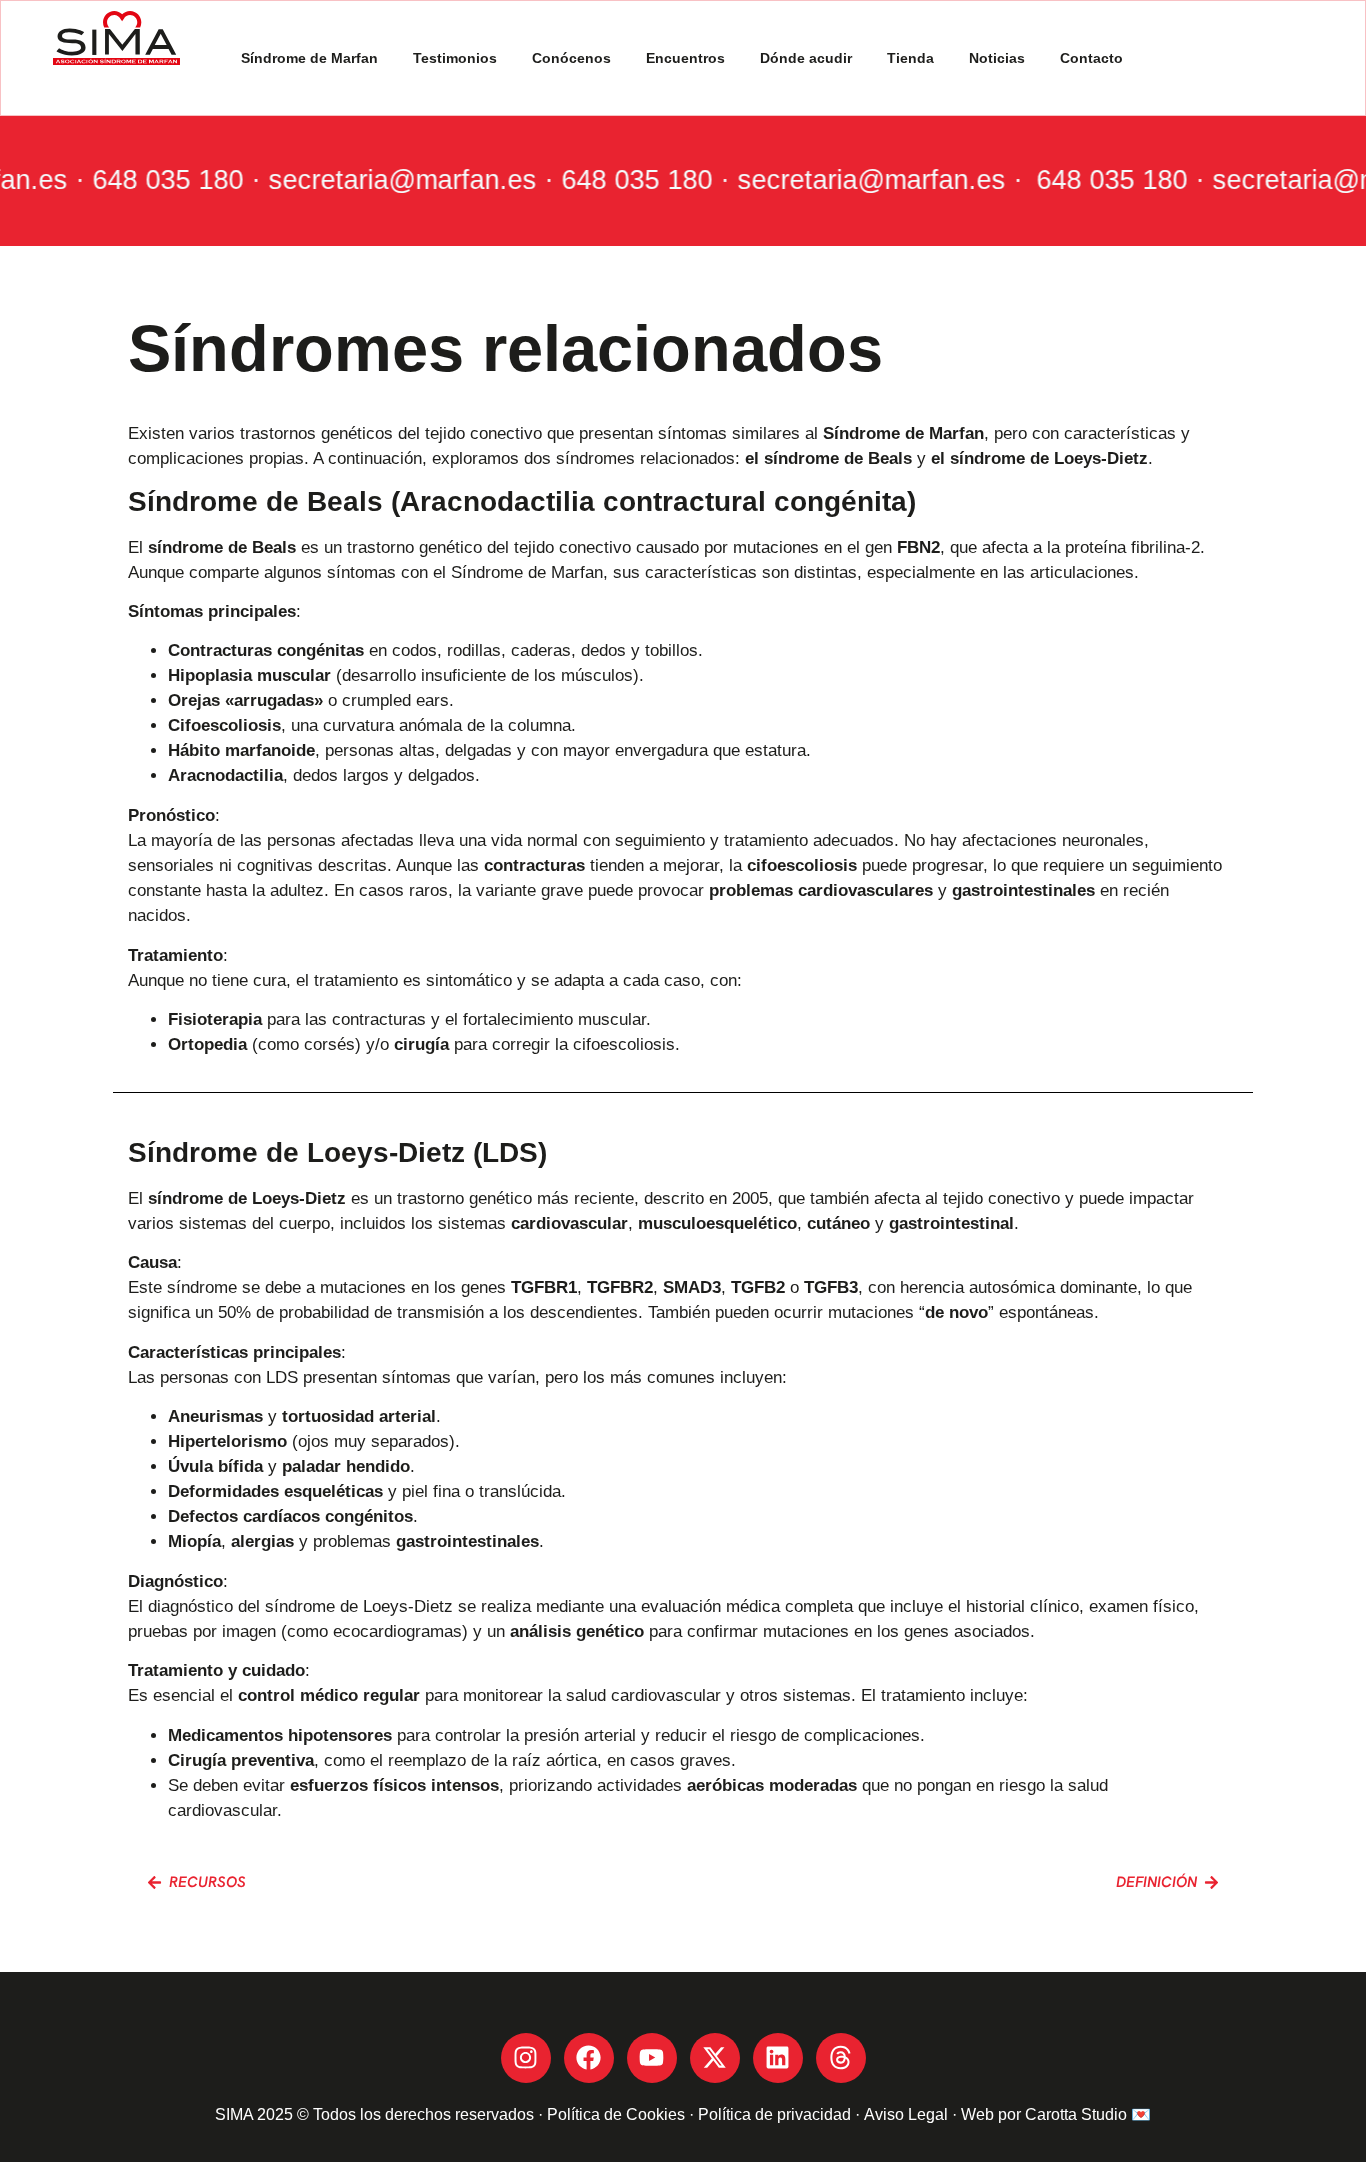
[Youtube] (652, 2058)
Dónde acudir (806, 58)
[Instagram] (526, 2058)
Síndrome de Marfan (309, 58)
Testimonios (455, 58)
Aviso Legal (906, 2114)
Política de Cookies (616, 2114)
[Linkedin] (778, 2058)
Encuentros (685, 58)
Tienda (910, 58)
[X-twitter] (715, 2058)
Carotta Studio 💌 (1088, 2114)
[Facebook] (589, 2058)
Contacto (1091, 58)
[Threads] (841, 2058)
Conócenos (571, 58)
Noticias (997, 58)
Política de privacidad (776, 2114)
